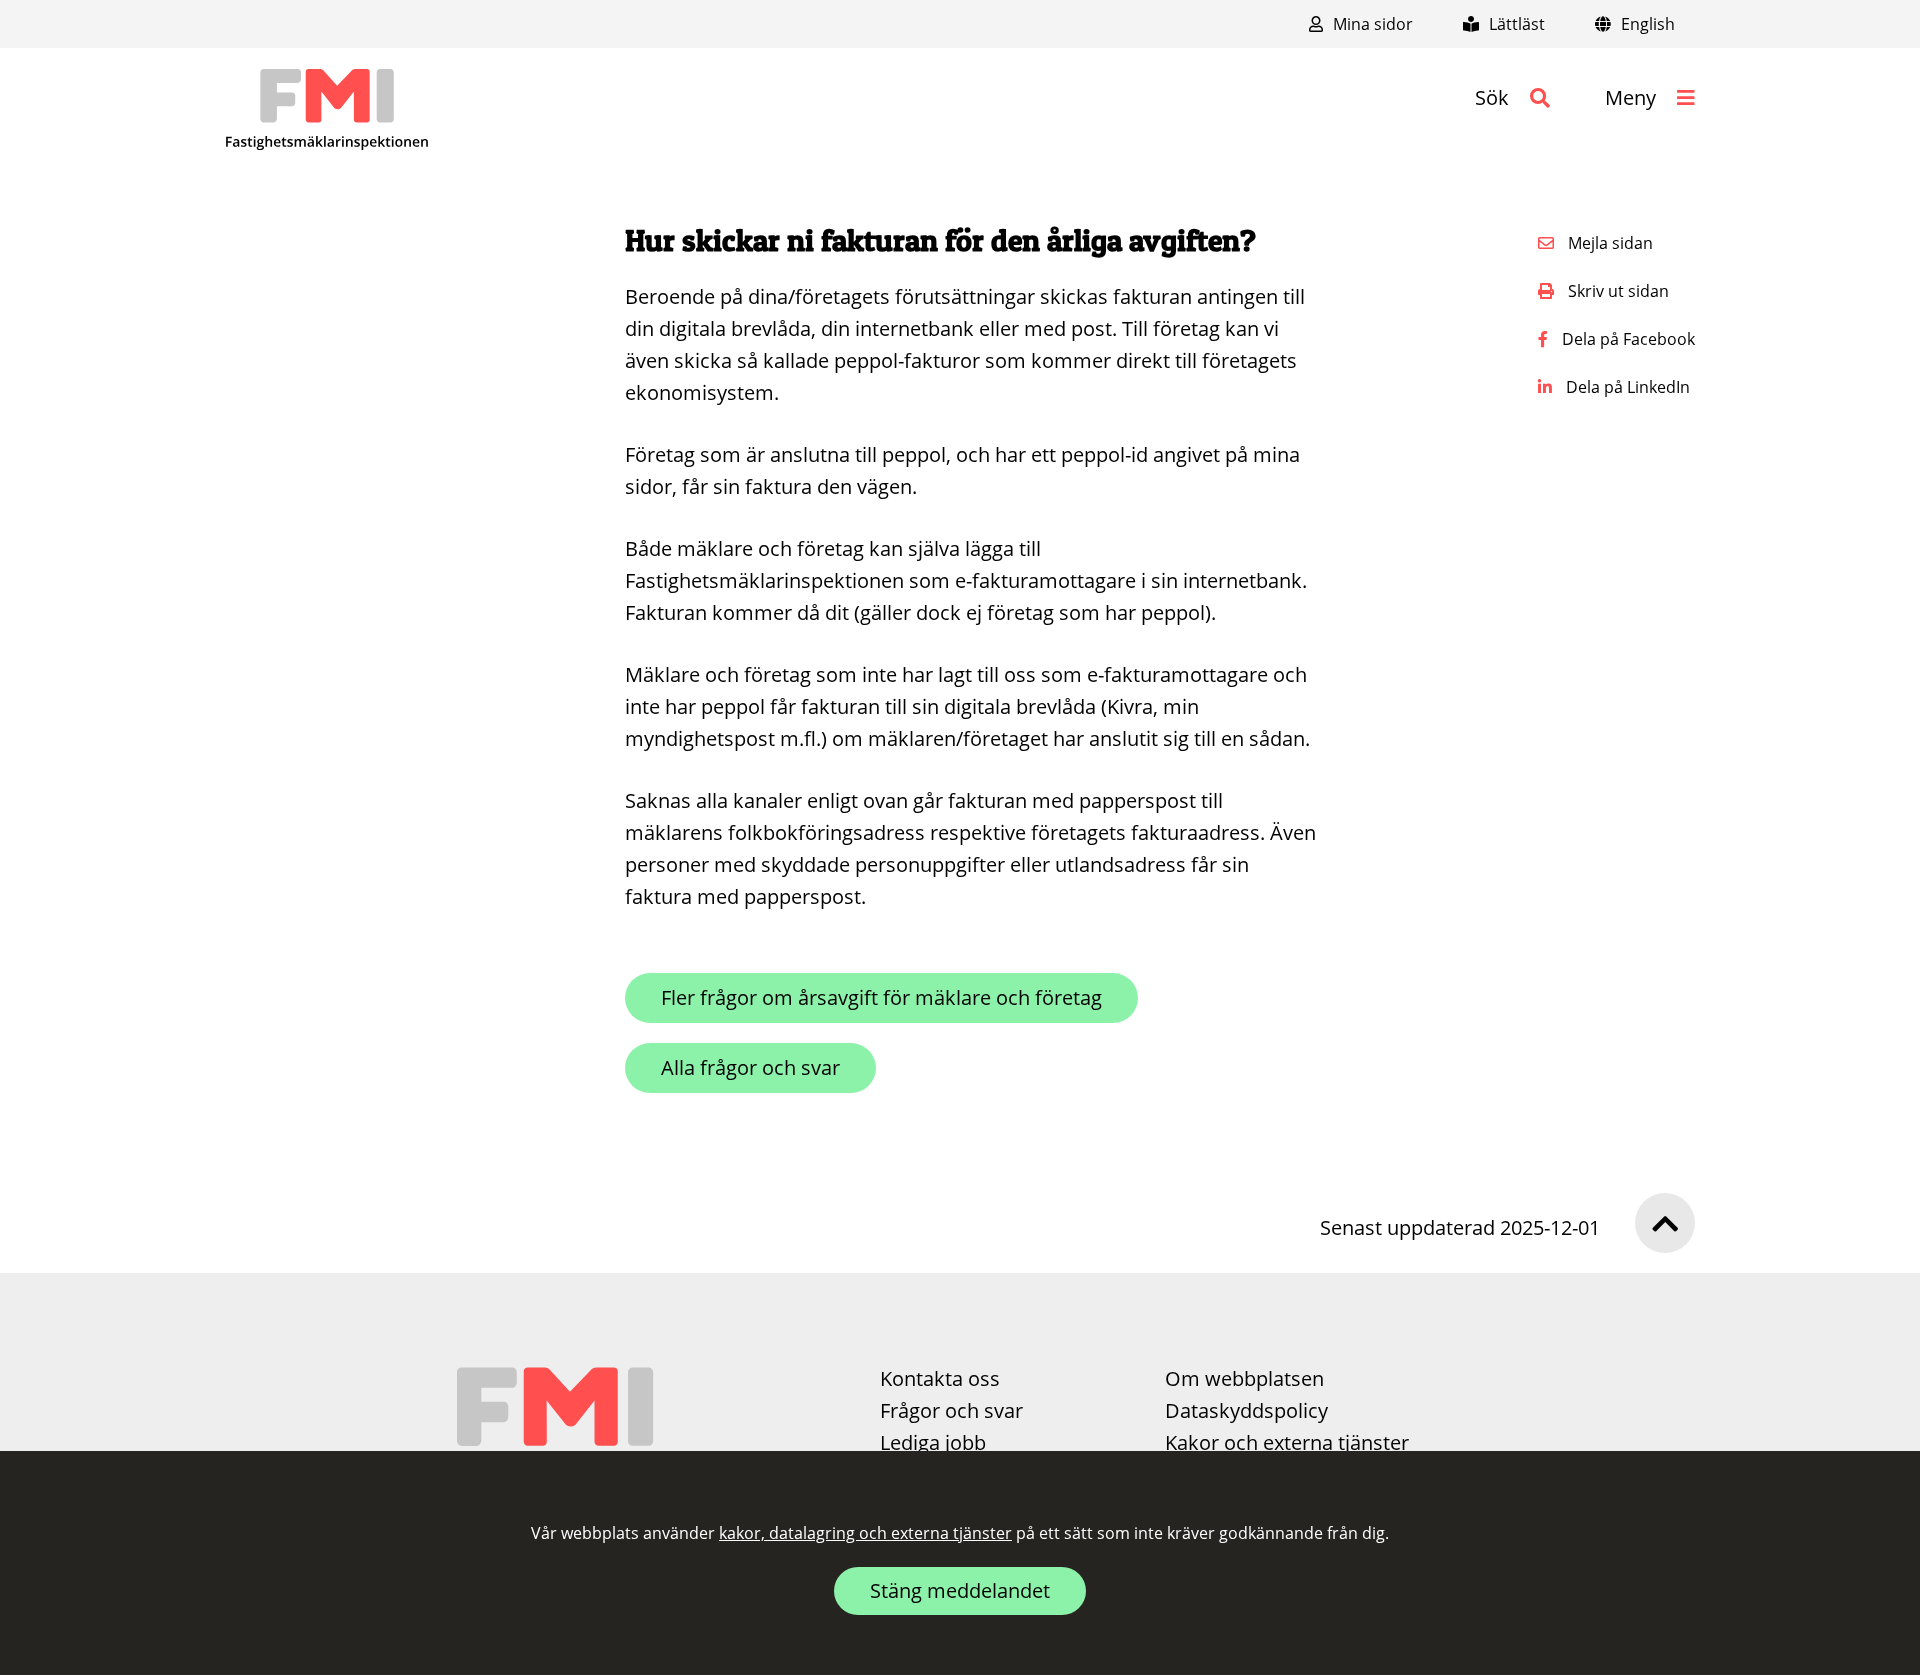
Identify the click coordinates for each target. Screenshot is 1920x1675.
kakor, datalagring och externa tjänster (865, 1533)
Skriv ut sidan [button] (1616, 291)
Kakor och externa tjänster (1287, 1442)
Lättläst (1515, 24)
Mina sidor (1371, 24)
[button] (1512, 98)
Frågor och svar (951, 1410)
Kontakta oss (940, 1378)
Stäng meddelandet (960, 1590)
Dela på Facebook (1626, 339)
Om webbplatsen (1244, 1378)
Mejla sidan (1608, 243)
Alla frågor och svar (750, 1067)
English (1646, 24)
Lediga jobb (933, 1442)
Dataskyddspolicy (1246, 1410)
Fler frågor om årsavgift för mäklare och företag (881, 997)
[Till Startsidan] (327, 110)
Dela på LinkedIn (1626, 387)
